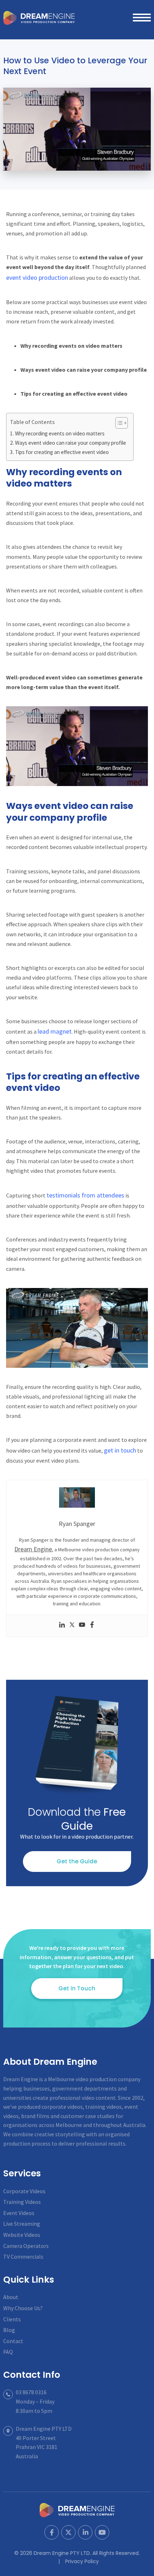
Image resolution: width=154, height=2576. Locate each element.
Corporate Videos (24, 2191)
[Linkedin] (62, 1626)
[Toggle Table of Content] (118, 423)
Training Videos (22, 2202)
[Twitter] (72, 1626)
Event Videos (19, 2213)
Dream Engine (39, 18)
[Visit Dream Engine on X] (68, 2532)
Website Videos (22, 2235)
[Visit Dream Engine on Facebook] (52, 2532)
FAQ (8, 2352)
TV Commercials (23, 2257)
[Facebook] (92, 1626)
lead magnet (55, 1031)
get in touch (120, 1450)
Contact (13, 2341)
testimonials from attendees (85, 1195)
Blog (9, 2330)
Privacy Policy (82, 2561)
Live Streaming (22, 2224)
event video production (37, 277)
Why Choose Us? (23, 2308)
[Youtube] (82, 1626)
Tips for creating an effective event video (62, 452)
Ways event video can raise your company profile (71, 443)
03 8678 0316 (31, 2392)
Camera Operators (26, 2246)
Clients (12, 2319)
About (11, 2297)
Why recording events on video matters (60, 433)
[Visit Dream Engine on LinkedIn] (85, 2532)
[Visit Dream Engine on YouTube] (102, 2532)
